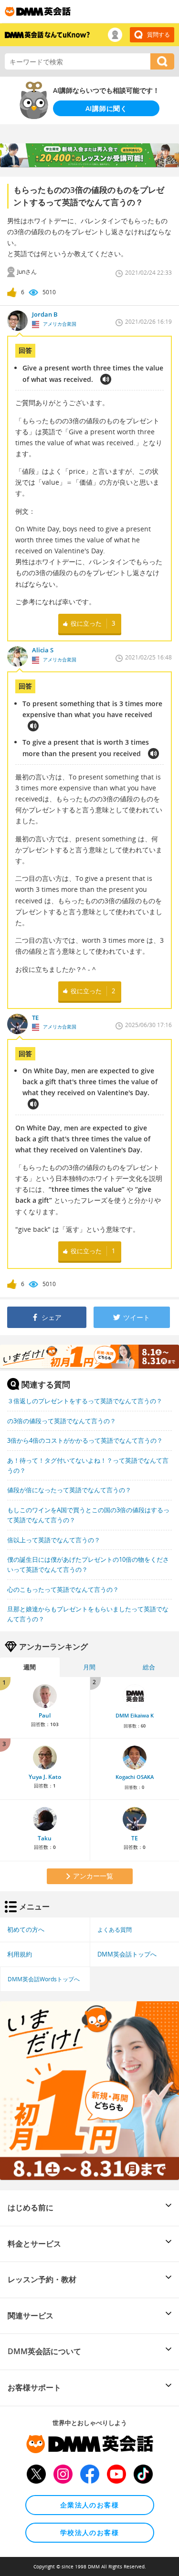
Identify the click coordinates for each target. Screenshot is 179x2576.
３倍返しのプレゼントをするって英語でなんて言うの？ (85, 1401)
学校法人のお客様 (89, 2532)
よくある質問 (115, 1929)
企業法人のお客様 (89, 2505)
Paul (45, 1715)
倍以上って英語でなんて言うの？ (54, 1540)
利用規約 (20, 1954)
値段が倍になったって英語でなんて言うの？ (69, 1490)
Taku (45, 1838)
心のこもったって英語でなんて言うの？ (63, 1589)
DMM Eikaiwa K (135, 1716)
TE (135, 1838)
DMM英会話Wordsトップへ (44, 1979)
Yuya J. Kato (45, 1777)
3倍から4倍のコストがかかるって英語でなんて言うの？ (85, 1440)
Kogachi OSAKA (135, 1777)
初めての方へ (26, 1929)
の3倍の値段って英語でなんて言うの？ (62, 1421)
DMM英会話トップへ (127, 1954)
